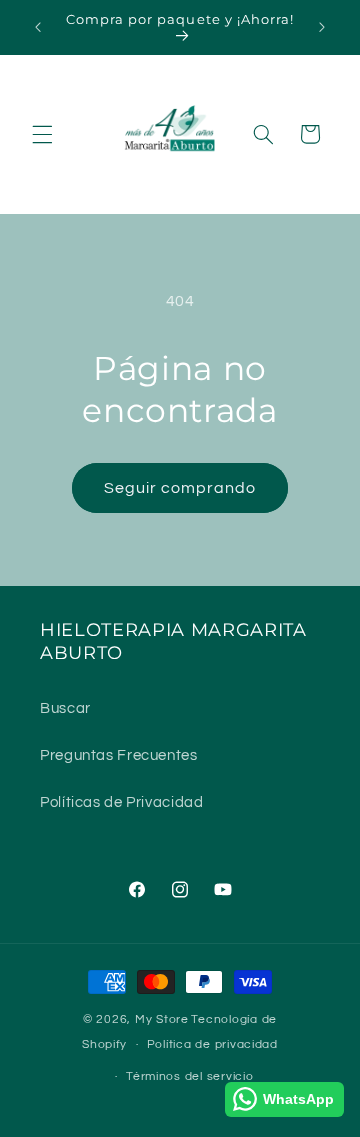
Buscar (65, 708)
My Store (162, 1019)
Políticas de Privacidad (122, 802)
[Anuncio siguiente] (322, 27)
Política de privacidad (212, 1044)
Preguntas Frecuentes (119, 755)
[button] (42, 134)
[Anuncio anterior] (38, 27)
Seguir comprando (180, 488)
